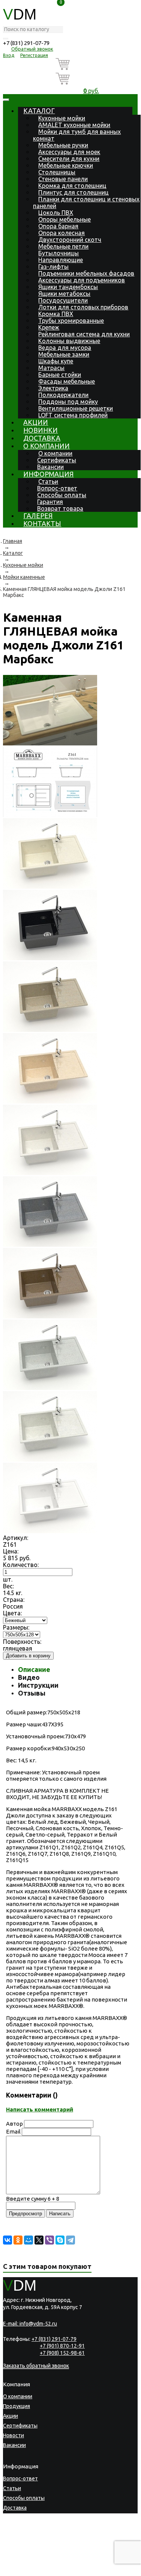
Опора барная (58, 226)
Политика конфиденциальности (38, 2554)
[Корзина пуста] (91, 65)
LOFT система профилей (73, 415)
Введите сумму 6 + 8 (33, 2199)
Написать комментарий (40, 2109)
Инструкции (38, 1685)
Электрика (53, 388)
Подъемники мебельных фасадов (86, 273)
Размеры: (16, 1627)
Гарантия (50, 502)
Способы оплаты (62, 495)
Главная (13, 541)
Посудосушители (63, 300)
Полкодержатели (63, 395)
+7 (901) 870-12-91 (62, 2346)
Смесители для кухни (69, 159)
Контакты (42, 523)
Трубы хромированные (71, 321)
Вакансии (50, 467)
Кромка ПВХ (56, 314)
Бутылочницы (58, 253)
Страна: (14, 1600)
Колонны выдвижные (69, 341)
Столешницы (57, 172)
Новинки (40, 430)
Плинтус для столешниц (73, 192)
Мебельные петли (63, 246)
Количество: (21, 1565)
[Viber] (49, 2240)
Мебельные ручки (63, 145)
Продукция (16, 2406)
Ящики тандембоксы (68, 287)
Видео (29, 1677)
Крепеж (49, 327)
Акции (36, 422)
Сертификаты (57, 460)
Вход (9, 55)
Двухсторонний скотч (70, 240)
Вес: (8, 1586)
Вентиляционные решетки (76, 408)
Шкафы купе (56, 361)
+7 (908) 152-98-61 (62, 2353)
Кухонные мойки (62, 118)
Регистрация (34, 55)
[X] (39, 2240)
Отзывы (32, 1693)
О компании (46, 446)
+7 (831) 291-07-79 (26, 43)
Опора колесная (61, 233)
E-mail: (30, 2324)
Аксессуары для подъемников (82, 280)
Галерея (38, 516)
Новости (13, 2435)
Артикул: (16, 1538)
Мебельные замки (64, 354)
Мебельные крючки (66, 165)
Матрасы (51, 368)
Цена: (11, 1551)
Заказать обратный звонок (36, 2366)
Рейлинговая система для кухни (84, 334)
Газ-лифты (53, 267)
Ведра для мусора (65, 348)
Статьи (48, 481)
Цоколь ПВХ (56, 213)
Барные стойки (60, 375)
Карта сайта (46, 2559)
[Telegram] (70, 2240)
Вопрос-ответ (57, 488)
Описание (34, 1669)
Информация (48, 474)
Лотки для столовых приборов (83, 307)
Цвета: (12, 1613)
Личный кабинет (23, 2537)
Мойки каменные (24, 577)
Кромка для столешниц (72, 186)
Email (13, 2131)
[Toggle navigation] (6, 100)
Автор (14, 2124)
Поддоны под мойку (68, 402)
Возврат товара (60, 508)
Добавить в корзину (28, 1656)
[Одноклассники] (18, 2240)
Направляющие (61, 260)
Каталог (39, 111)
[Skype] (60, 2240)
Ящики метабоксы (64, 294)
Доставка (42, 438)
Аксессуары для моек (69, 152)
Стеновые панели (63, 179)
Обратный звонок (32, 49)
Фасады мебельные (67, 381)
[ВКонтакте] (7, 2240)
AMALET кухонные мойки (74, 125)
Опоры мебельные (64, 219)
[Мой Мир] (28, 2240)
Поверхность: (22, 1642)
